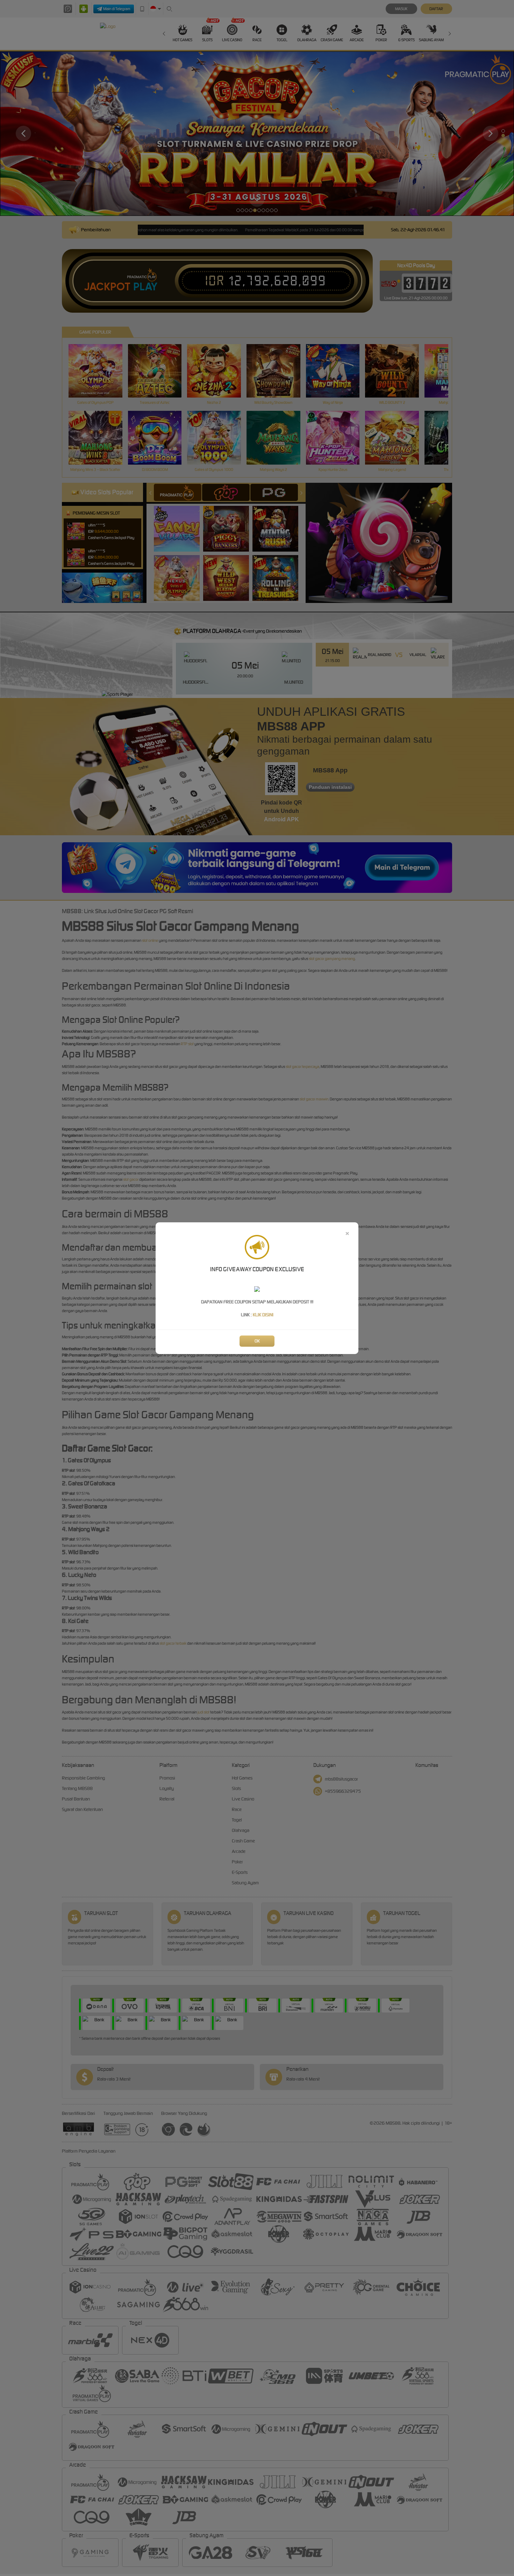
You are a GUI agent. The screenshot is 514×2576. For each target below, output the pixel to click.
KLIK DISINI (263, 1315)
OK (257, 1341)
